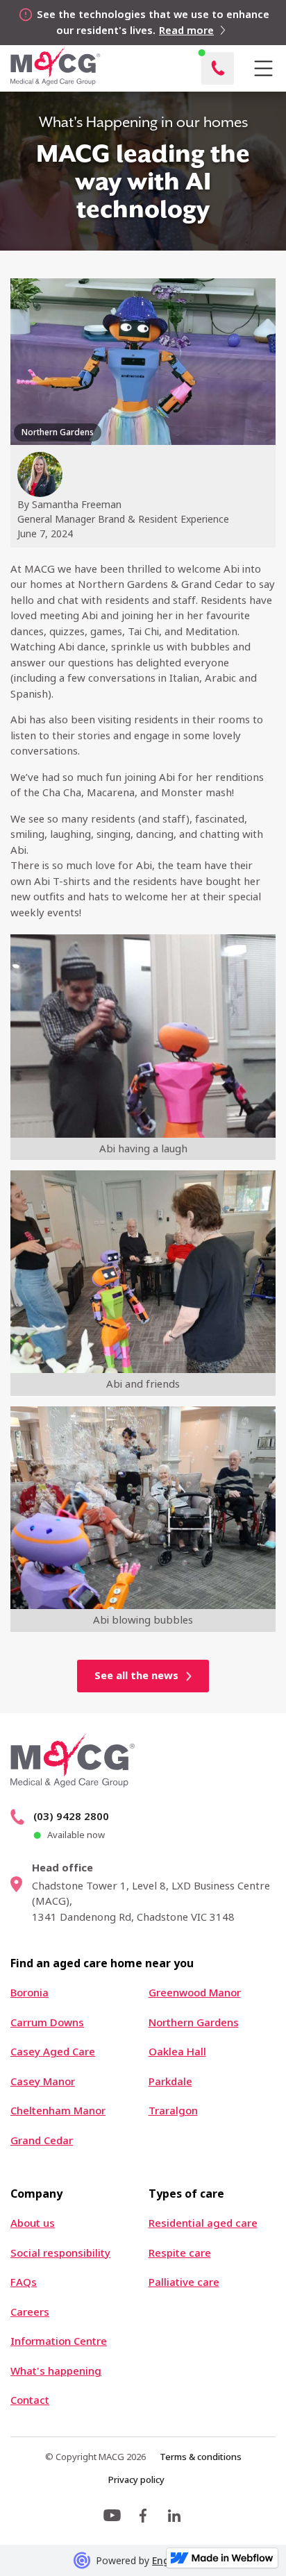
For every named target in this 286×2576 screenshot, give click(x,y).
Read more (186, 30)
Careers (30, 2312)
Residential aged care (203, 2223)
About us (33, 2223)
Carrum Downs (47, 2022)
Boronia (30, 1993)
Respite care (180, 2253)
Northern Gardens (194, 2022)
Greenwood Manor (195, 1993)
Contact (30, 2400)
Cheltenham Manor (58, 2111)
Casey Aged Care (53, 2052)
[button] (263, 69)
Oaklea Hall (177, 2052)
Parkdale (170, 2081)
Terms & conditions (201, 2457)
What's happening (56, 2371)
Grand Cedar (42, 2140)
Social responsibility (60, 2253)
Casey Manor (43, 2081)
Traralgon (173, 2111)
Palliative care (184, 2282)
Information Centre (59, 2341)
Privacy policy (136, 2480)
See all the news (136, 1675)
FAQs (24, 2282)
